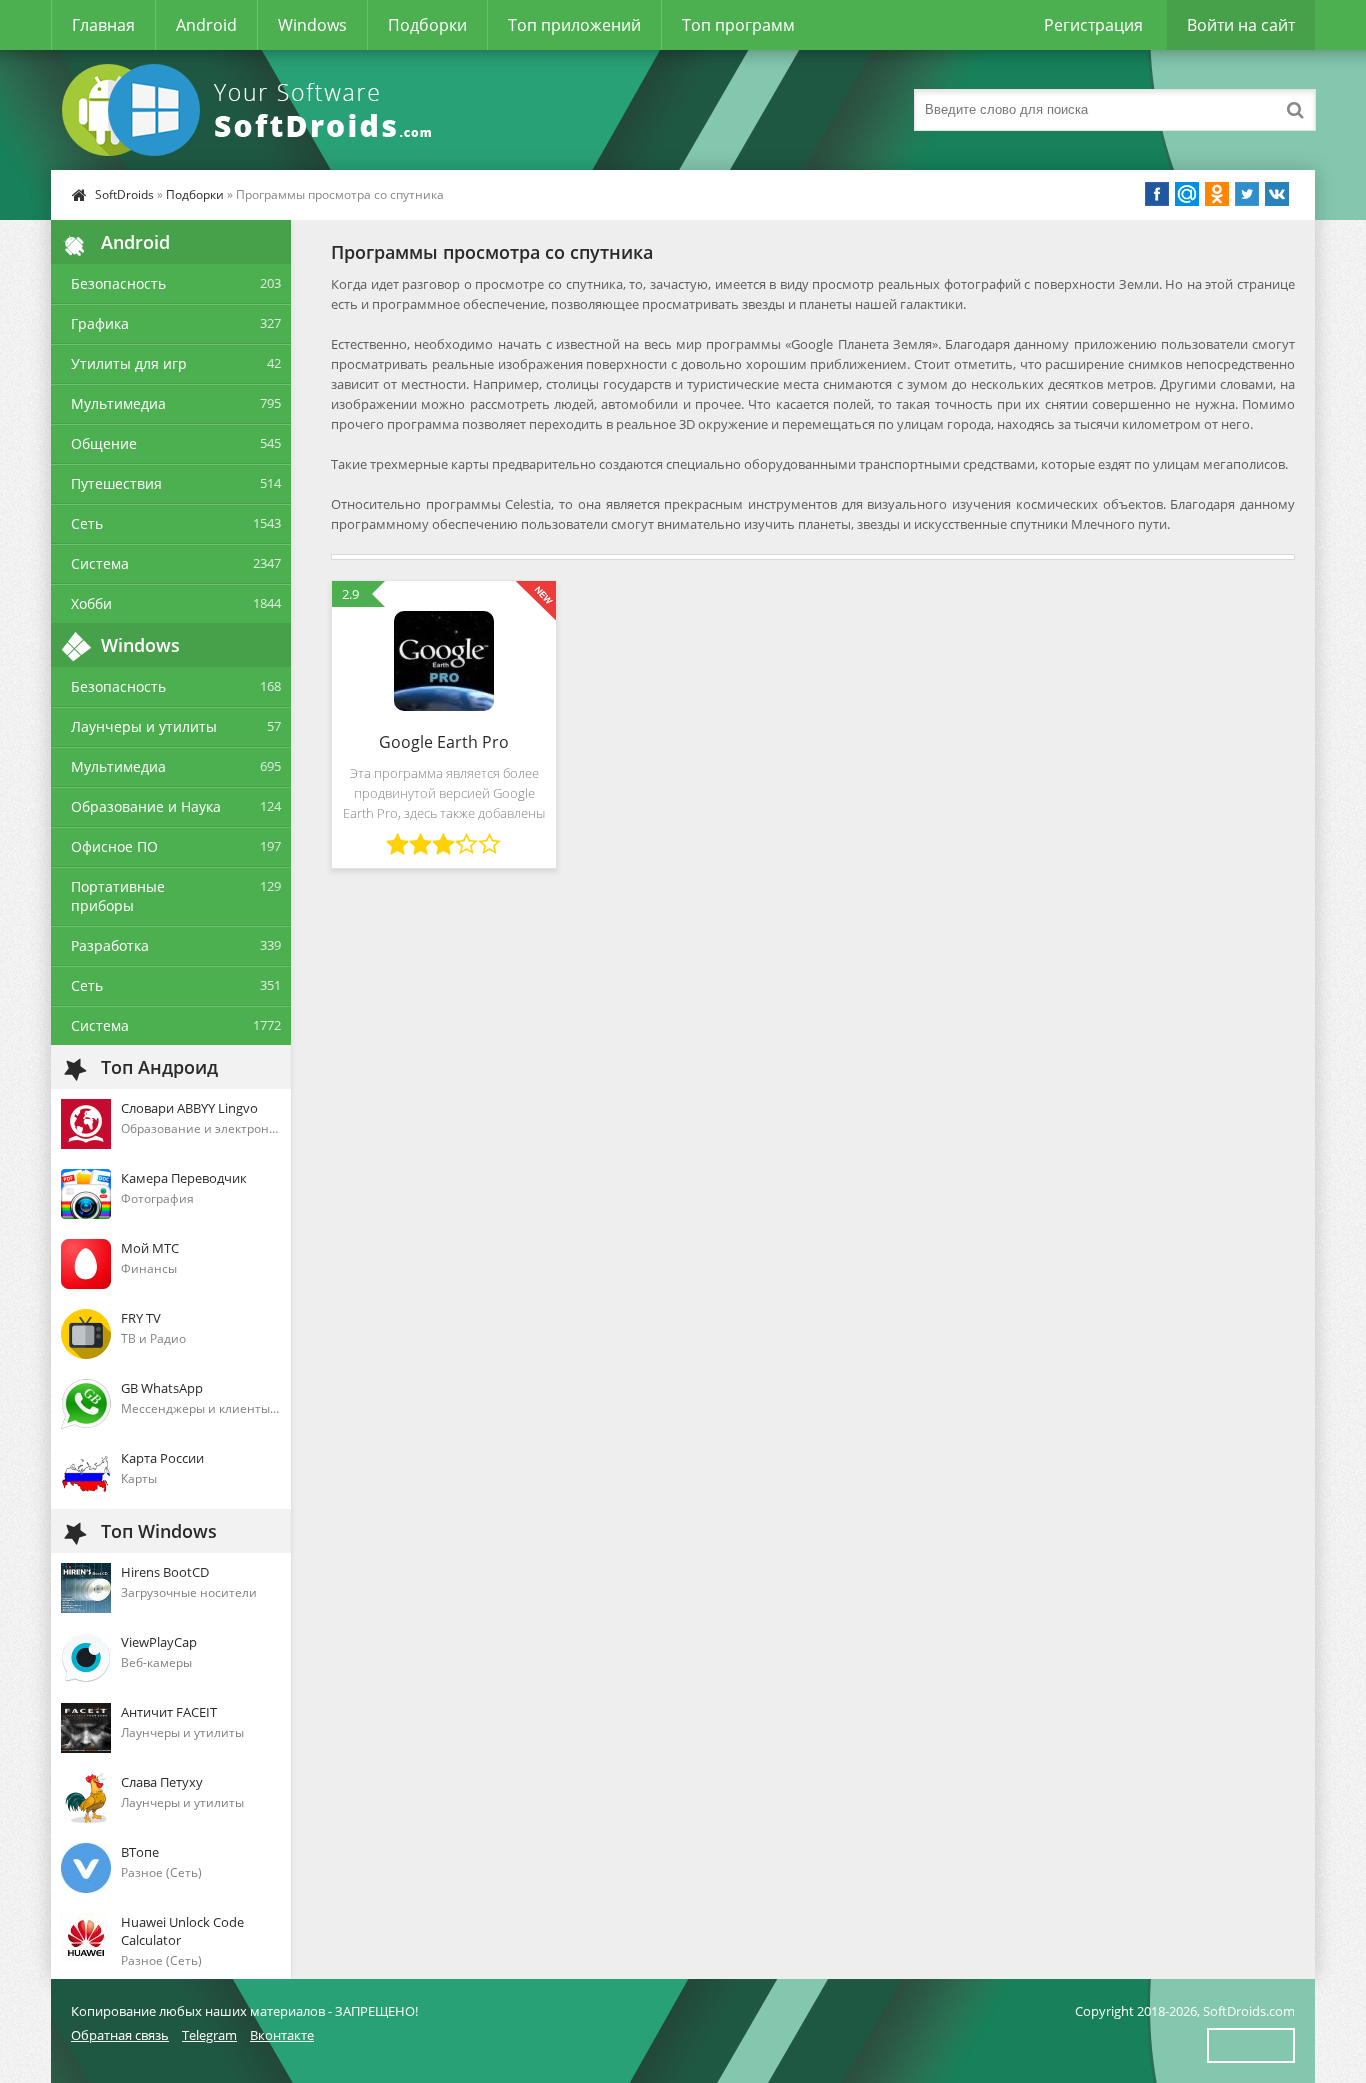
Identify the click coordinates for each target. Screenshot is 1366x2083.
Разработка (110, 945)
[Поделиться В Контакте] (1277, 194)
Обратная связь (120, 2035)
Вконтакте (282, 2035)
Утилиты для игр (129, 363)
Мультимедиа (118, 403)
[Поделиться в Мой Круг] (1187, 194)
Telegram (209, 2035)
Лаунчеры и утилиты (144, 726)
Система (100, 563)
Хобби (91, 603)
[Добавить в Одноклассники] (1217, 194)
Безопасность (118, 283)
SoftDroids (124, 194)
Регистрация (1093, 25)
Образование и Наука (146, 806)
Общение (104, 443)
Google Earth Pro (444, 742)
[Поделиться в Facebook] (1157, 194)
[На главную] (251, 110)
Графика (100, 323)
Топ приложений (574, 25)
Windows (312, 25)
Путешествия (116, 483)
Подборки (427, 25)
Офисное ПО (114, 846)
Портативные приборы (118, 896)
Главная (103, 25)
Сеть (87, 523)
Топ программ (738, 25)
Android (206, 25)
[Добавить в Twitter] (1247, 194)
